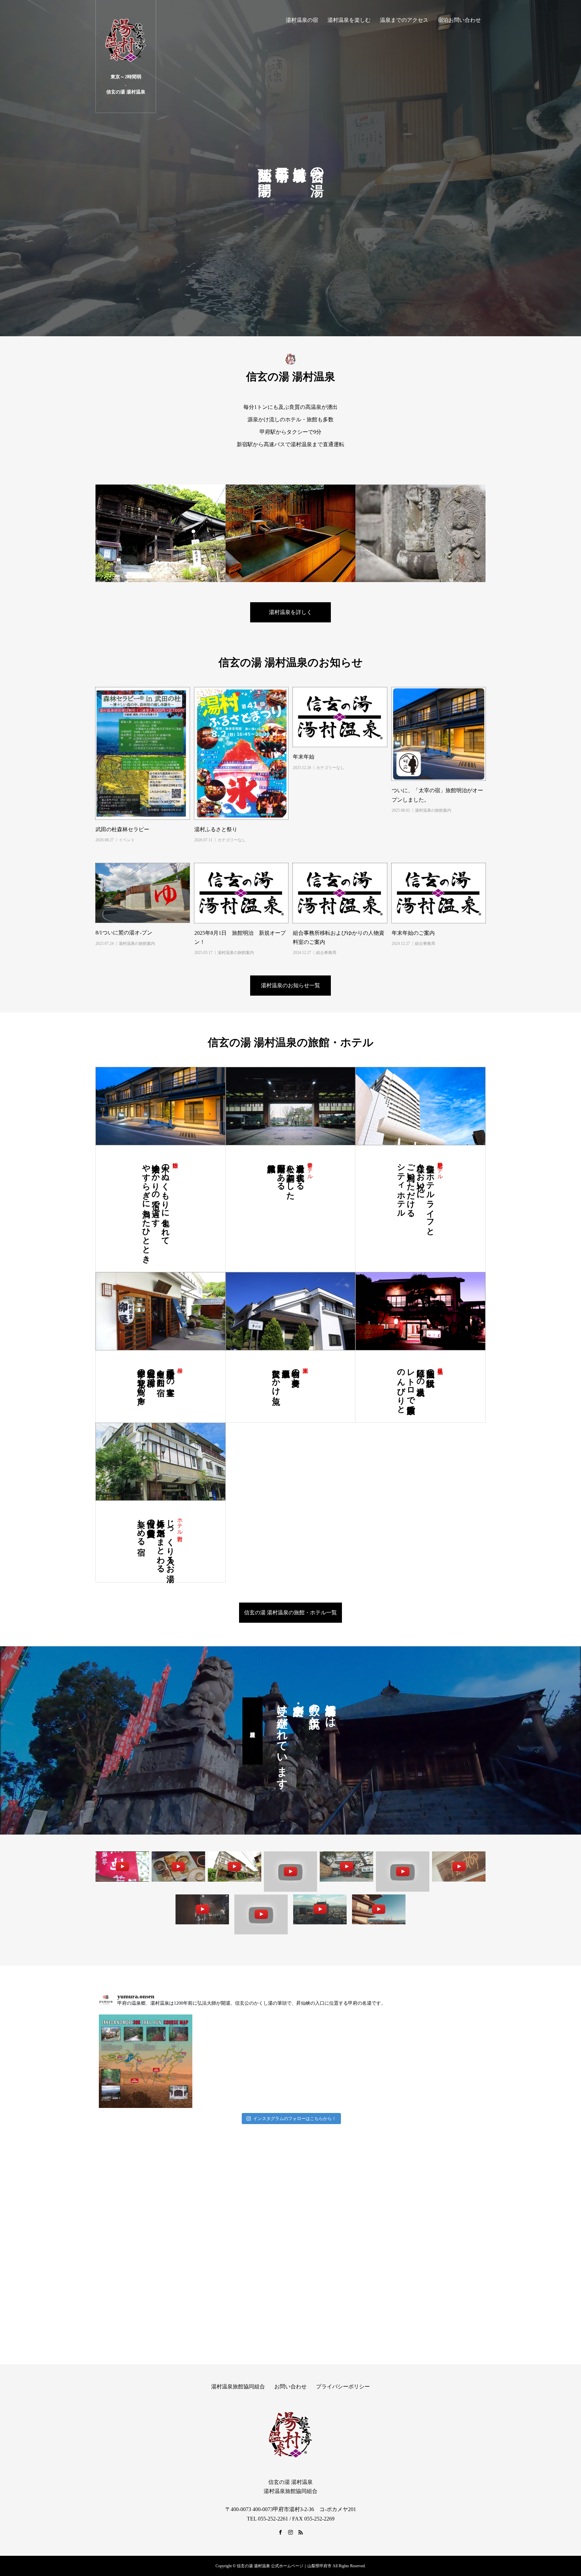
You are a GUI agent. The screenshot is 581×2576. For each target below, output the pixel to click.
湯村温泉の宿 (302, 20)
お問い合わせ (290, 2387)
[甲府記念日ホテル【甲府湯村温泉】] (320, 1909)
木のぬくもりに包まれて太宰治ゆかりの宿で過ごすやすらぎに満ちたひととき (156, 1209)
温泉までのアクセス (404, 20)
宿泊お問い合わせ (459, 20)
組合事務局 (326, 953)
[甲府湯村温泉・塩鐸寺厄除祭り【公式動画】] (122, 1866)
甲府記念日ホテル (440, 1168)
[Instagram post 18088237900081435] (146, 2061)
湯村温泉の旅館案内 (433, 810)
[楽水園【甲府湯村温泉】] (403, 1871)
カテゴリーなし (232, 840)
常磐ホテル (310, 1168)
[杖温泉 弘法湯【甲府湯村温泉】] (346, 1866)
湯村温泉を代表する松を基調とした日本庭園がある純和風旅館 (291, 1177)
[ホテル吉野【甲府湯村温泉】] (235, 1866)
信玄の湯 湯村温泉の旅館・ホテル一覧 (290, 1612)
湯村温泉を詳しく (290, 612)
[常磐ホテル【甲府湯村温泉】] (379, 1909)
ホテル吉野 (180, 1523)
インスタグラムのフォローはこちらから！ (295, 2119)
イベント (127, 840)
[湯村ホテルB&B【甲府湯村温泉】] (261, 1914)
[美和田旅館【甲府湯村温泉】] (291, 1871)
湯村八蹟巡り (253, 1731)
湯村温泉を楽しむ (349, 20)
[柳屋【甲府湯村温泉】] (459, 1866)
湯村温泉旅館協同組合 (238, 2387)
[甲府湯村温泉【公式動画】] (178, 1866)
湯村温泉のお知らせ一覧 (290, 985)
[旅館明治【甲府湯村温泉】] (202, 1909)
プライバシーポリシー (343, 2387)
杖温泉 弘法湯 (440, 1364)
